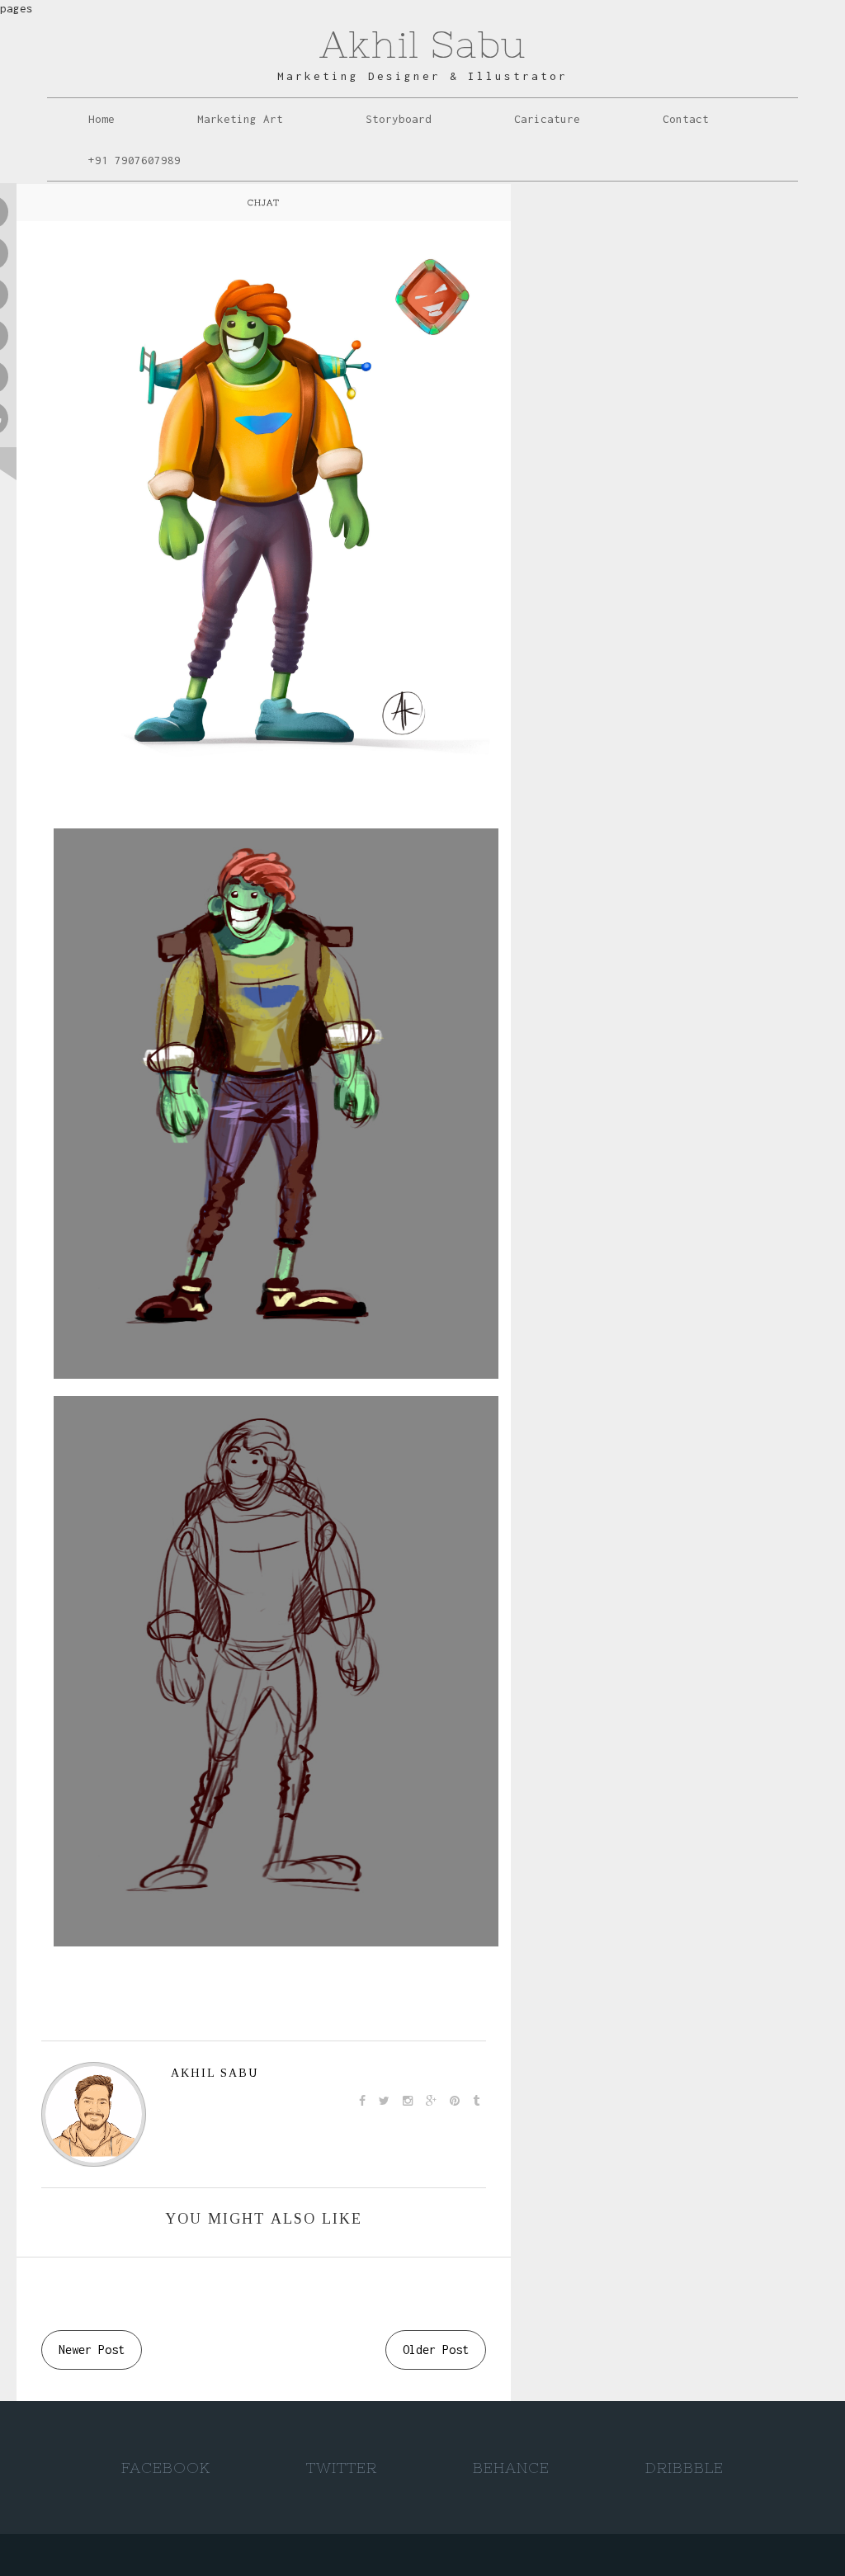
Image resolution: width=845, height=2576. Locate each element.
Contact (686, 119)
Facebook (166, 2467)
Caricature (547, 119)
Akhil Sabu (422, 44)
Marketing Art (240, 119)
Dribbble (684, 2467)
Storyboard (399, 119)
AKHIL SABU (215, 2073)
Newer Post (92, 2350)
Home (101, 119)
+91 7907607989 (135, 160)
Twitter (342, 2467)
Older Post (436, 2350)
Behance (511, 2467)
